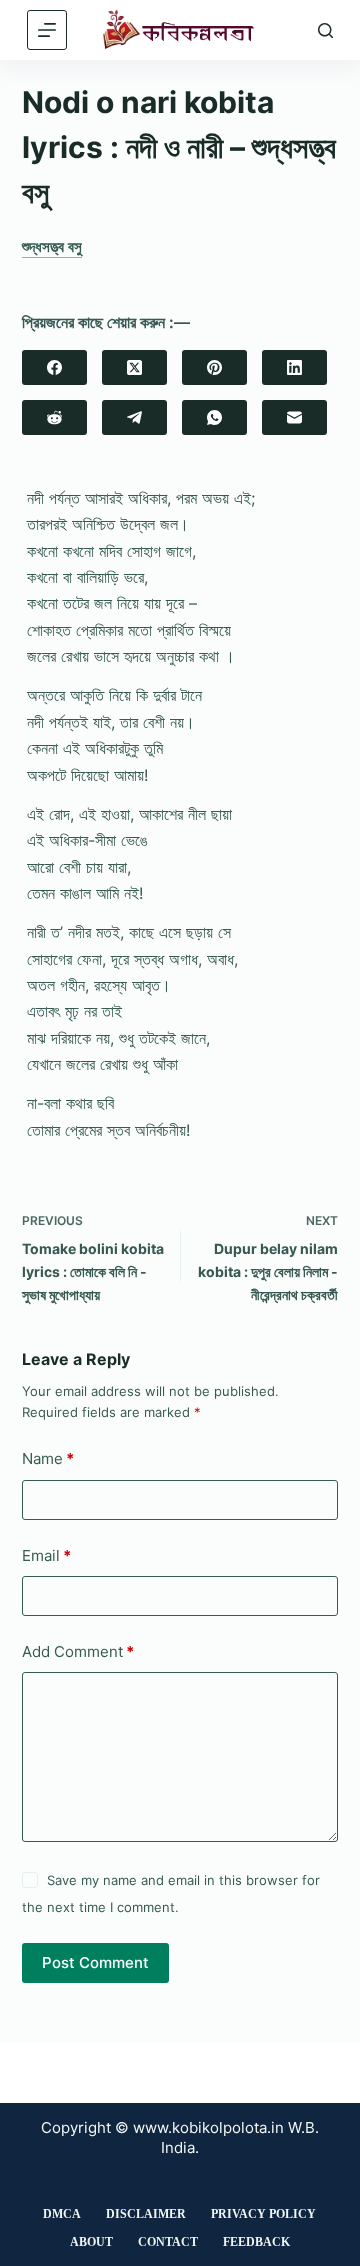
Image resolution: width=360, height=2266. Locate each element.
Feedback (256, 2242)
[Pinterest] (214, 367)
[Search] (325, 30)
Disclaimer (146, 2214)
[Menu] (47, 30)
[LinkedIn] (294, 367)
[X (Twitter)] (134, 367)
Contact (168, 2242)
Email (46, 1555)
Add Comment (78, 1651)
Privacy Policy (263, 2214)
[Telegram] (134, 417)
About (91, 2242)
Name (48, 1458)
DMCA (62, 2214)
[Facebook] (54, 367)
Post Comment (95, 1962)
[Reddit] (54, 417)
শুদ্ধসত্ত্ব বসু (52, 246)
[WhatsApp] (214, 417)
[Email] (294, 417)
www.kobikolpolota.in (208, 2127)
